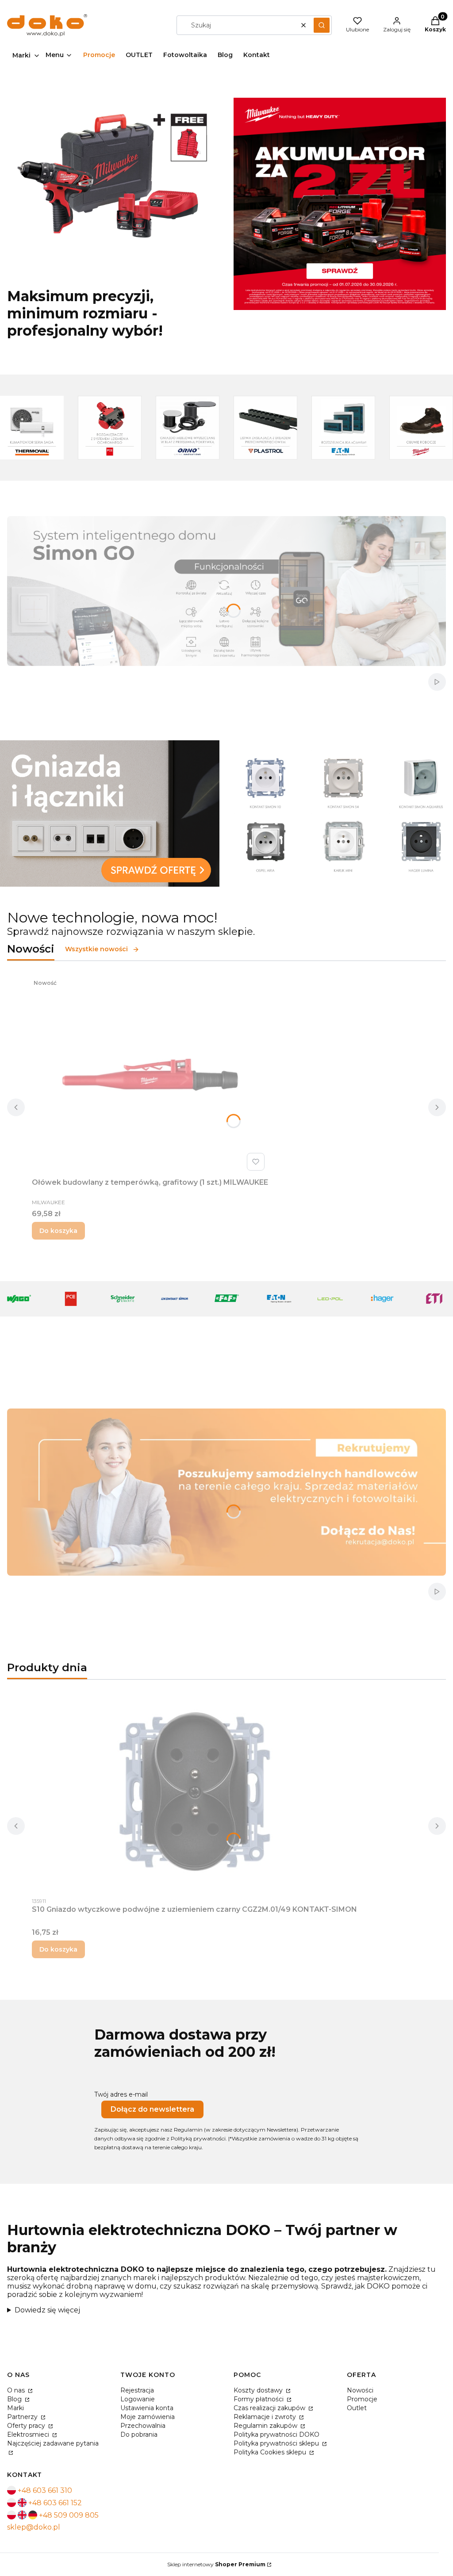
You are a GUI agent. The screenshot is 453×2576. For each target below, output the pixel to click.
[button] (322, 25)
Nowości (360, 2390)
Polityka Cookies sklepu (271, 2452)
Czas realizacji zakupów (270, 2408)
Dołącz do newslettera (152, 2109)
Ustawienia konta (147, 2408)
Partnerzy (23, 2417)
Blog (15, 2399)
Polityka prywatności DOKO (276, 2434)
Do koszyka (58, 1231)
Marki (15, 2408)
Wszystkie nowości (96, 949)
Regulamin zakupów (266, 2426)
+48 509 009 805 (69, 2515)
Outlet (357, 2408)
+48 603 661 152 (55, 2503)
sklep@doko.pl (34, 2527)
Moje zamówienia (148, 2417)
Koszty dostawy (259, 2390)
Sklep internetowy (216, 2564)
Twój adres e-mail (121, 2094)
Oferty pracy (27, 2426)
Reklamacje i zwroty (266, 2417)
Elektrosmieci (29, 2434)
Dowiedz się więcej (47, 2310)
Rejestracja (137, 2390)
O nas (17, 2390)
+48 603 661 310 (45, 2490)
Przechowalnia (143, 2426)
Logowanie (138, 2399)
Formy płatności (259, 2399)
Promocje (362, 2399)
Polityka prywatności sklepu (277, 2443)
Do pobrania (139, 2434)
